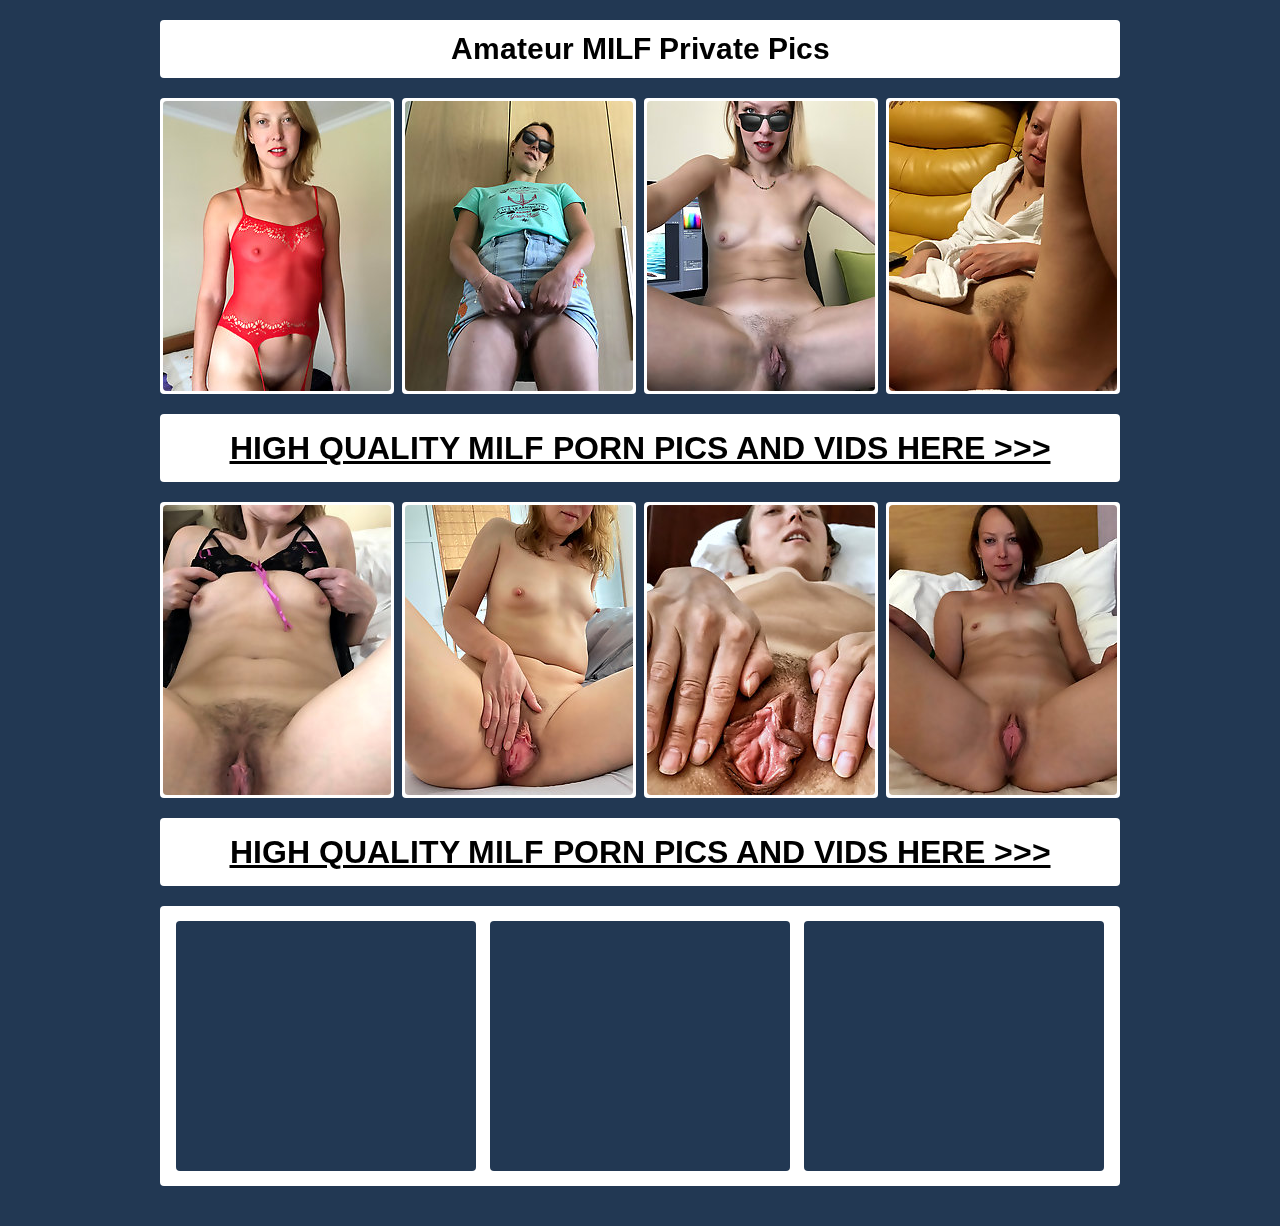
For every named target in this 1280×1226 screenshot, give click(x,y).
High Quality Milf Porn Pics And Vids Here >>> (640, 448)
